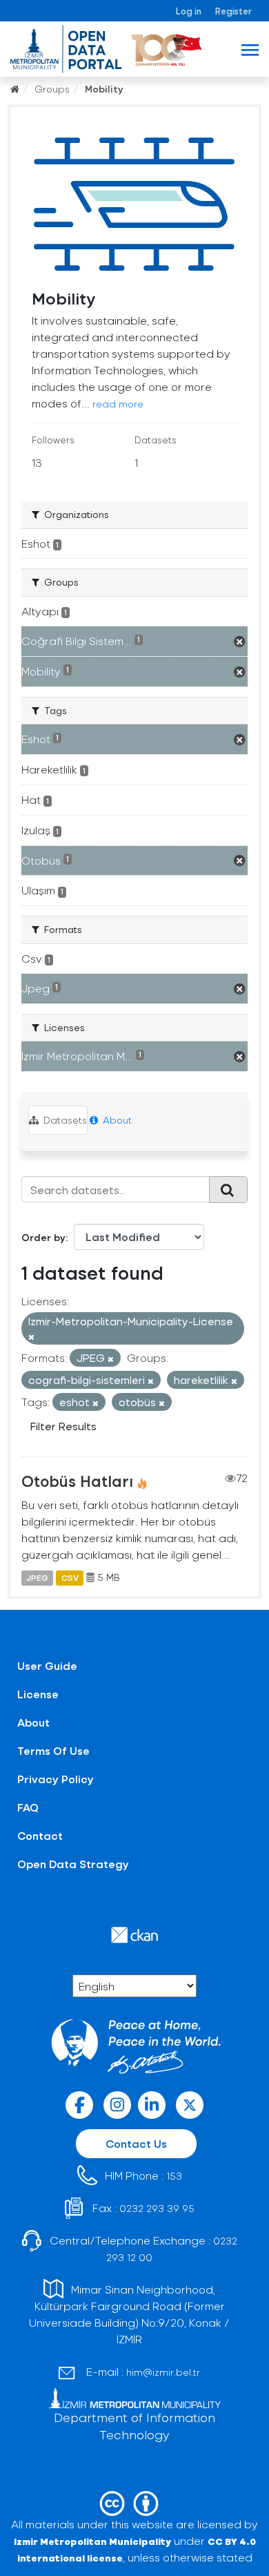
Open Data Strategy (73, 1864)
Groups (52, 89)
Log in (189, 11)
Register (233, 11)
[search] (228, 1189)
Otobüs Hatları (77, 1481)
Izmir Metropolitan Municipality (92, 2541)
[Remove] (31, 1337)
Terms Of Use (53, 1750)
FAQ (28, 1807)
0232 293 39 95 (157, 2208)
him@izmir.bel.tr (163, 2372)
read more (118, 404)
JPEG (37, 1577)
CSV (70, 1577)
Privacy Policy (56, 1779)
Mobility (104, 89)
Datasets (64, 1120)
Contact (40, 1835)
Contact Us (136, 2143)
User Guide (47, 1665)
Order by (43, 1237)
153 (174, 2176)
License (38, 1694)
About (116, 1120)
